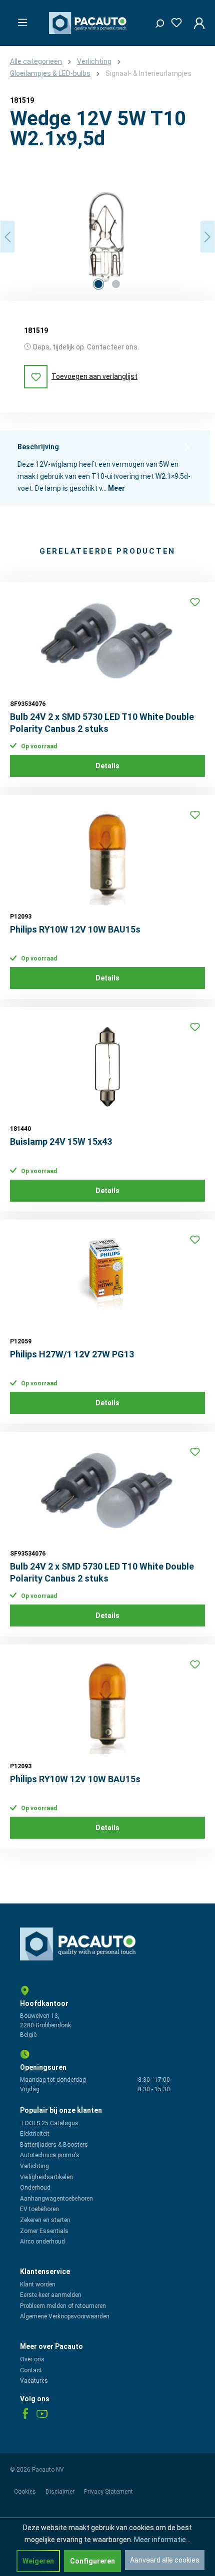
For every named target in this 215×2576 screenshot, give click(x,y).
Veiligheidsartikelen (46, 2177)
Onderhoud (35, 2188)
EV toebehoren (39, 2209)
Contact (31, 2370)
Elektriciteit (35, 2134)
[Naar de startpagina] (89, 23)
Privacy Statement (108, 2492)
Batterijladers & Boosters (54, 2145)
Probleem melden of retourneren (63, 2306)
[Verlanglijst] (173, 21)
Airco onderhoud (42, 2242)
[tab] (105, 467)
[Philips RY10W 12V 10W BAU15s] (107, 855)
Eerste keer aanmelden (51, 2295)
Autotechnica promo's (50, 2155)
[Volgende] (207, 237)
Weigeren (38, 2561)
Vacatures (34, 2381)
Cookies (26, 2492)
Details (107, 766)
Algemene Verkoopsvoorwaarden (65, 2316)
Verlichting (34, 2166)
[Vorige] (7, 237)
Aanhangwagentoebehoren (56, 2199)
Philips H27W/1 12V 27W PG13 (72, 1354)
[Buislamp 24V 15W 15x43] (107, 1067)
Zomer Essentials (44, 2231)
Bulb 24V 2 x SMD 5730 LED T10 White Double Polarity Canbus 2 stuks (102, 723)
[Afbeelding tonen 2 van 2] (116, 284)
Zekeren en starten (45, 2220)
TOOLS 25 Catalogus (49, 2123)
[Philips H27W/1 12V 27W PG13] (107, 1280)
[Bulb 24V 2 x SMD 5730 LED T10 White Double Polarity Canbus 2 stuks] (107, 642)
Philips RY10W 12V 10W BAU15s (75, 929)
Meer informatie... (162, 2540)
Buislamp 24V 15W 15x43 (61, 1141)
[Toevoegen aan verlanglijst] (195, 602)
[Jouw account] (196, 23)
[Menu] (19, 19)
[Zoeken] (156, 21)
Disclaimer (61, 2492)
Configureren (92, 2561)
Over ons (32, 2359)
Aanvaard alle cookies (165, 2560)
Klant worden (38, 2284)
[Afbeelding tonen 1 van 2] (98, 284)
